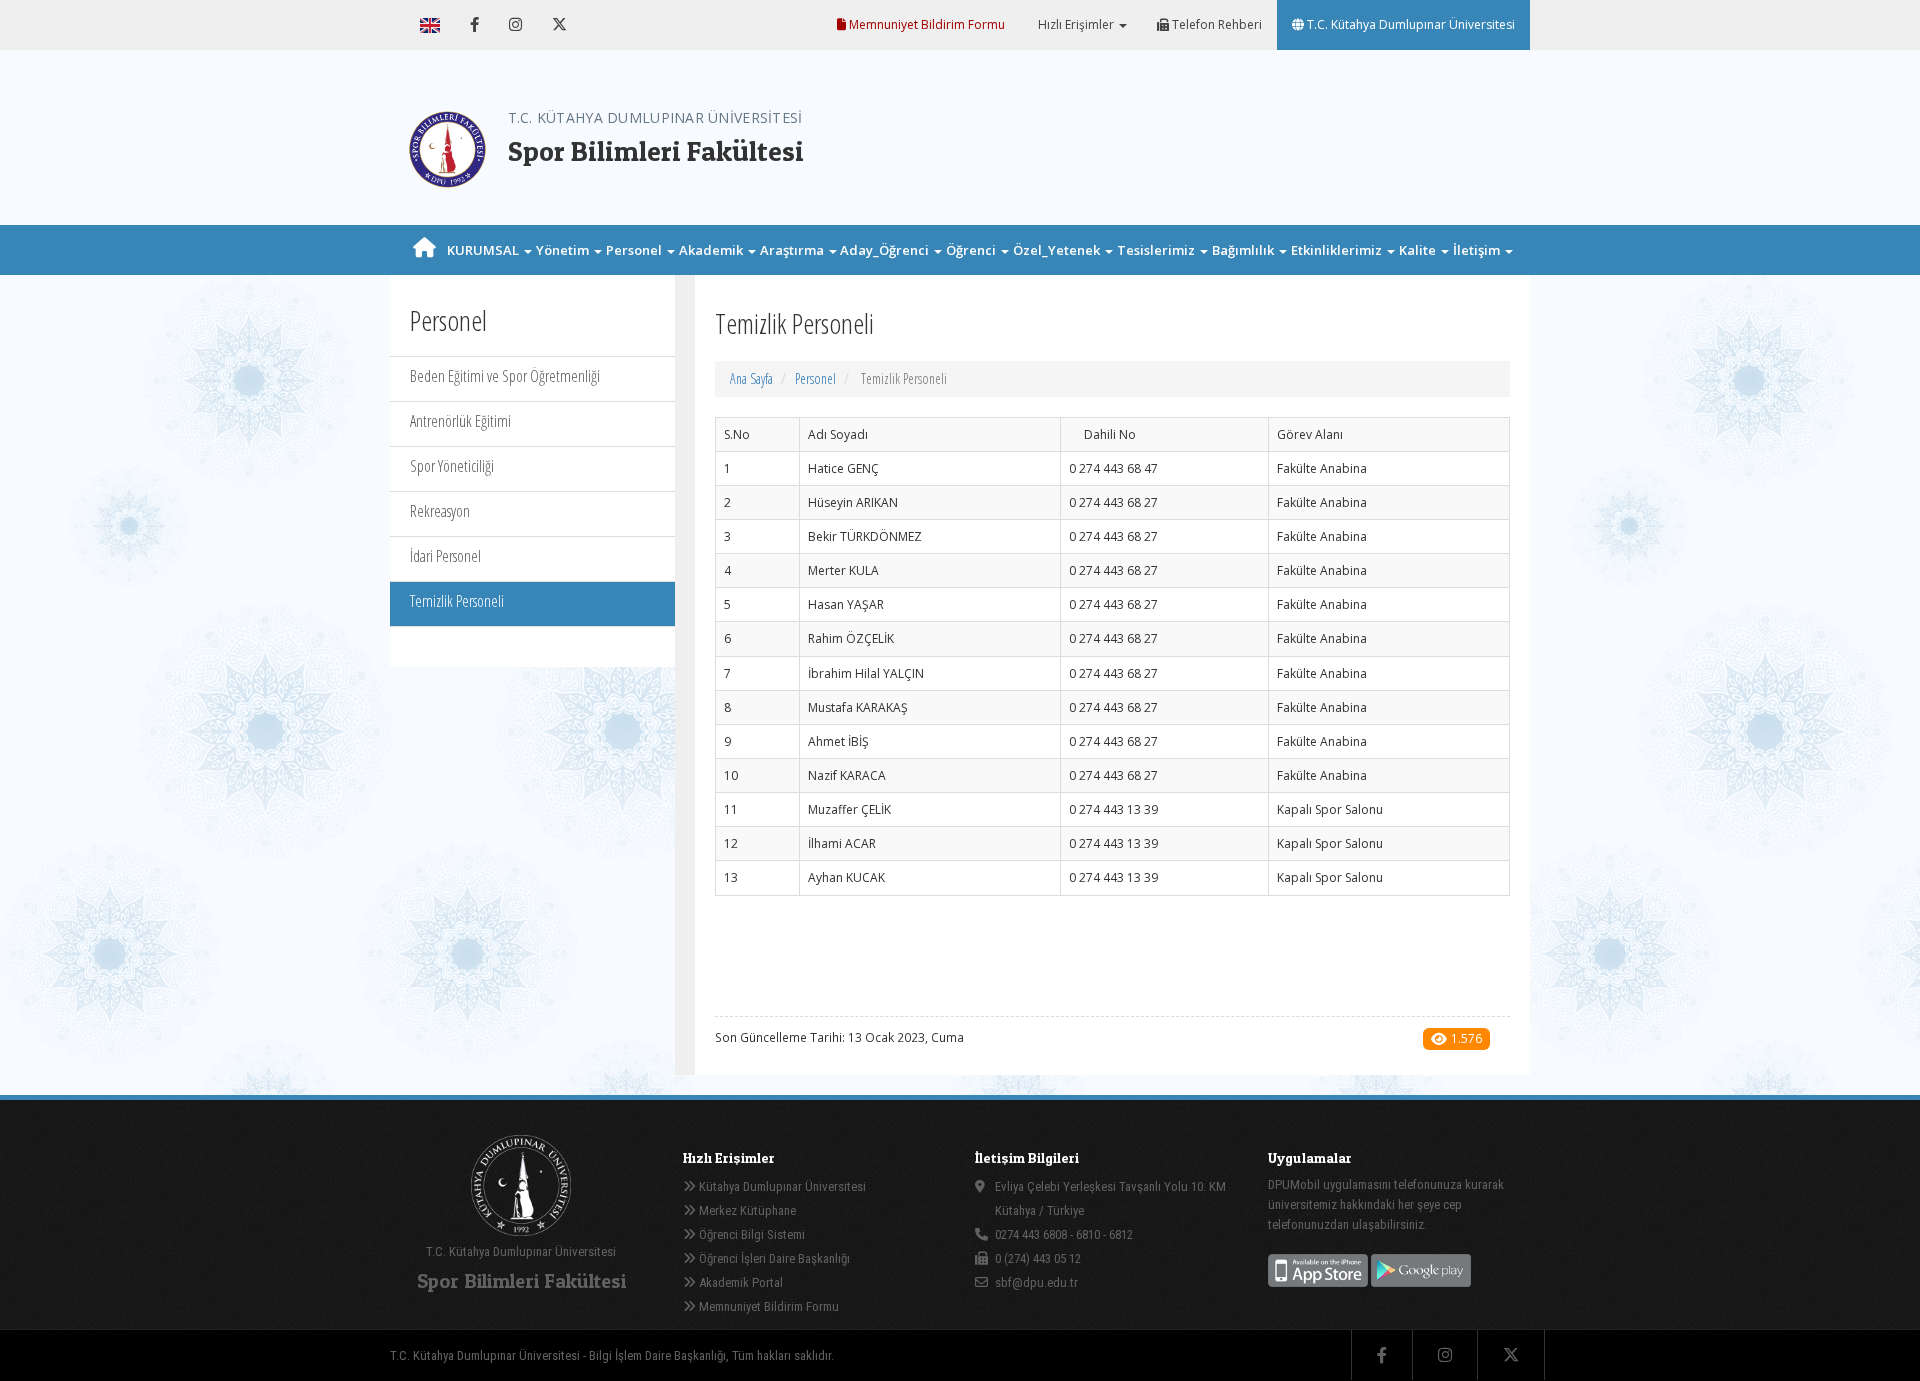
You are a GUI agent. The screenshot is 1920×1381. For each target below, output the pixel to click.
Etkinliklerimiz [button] (1338, 250)
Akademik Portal (739, 1282)
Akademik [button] (712, 250)
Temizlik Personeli (457, 601)
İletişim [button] (1478, 250)
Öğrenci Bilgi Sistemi (750, 1234)
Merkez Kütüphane (746, 1210)
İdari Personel (445, 556)
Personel (815, 378)
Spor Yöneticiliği (452, 466)
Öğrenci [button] (972, 250)
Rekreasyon (440, 511)
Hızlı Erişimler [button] (1076, 24)
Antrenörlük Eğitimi (460, 421)
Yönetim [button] (564, 250)
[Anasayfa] (425, 250)
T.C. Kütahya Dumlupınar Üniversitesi (1409, 24)
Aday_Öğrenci (886, 250)
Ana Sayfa (751, 378)
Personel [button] (635, 250)
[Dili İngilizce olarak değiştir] (430, 25)
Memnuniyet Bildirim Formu (925, 24)
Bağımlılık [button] (1244, 250)
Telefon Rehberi (1215, 24)
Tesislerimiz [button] (1157, 250)
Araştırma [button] (793, 250)
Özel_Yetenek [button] (1058, 250)
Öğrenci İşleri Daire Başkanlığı (773, 1258)
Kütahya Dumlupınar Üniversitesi (781, 1186)
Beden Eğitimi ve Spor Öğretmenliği (505, 376)
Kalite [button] (1419, 250)
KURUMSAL (484, 250)
